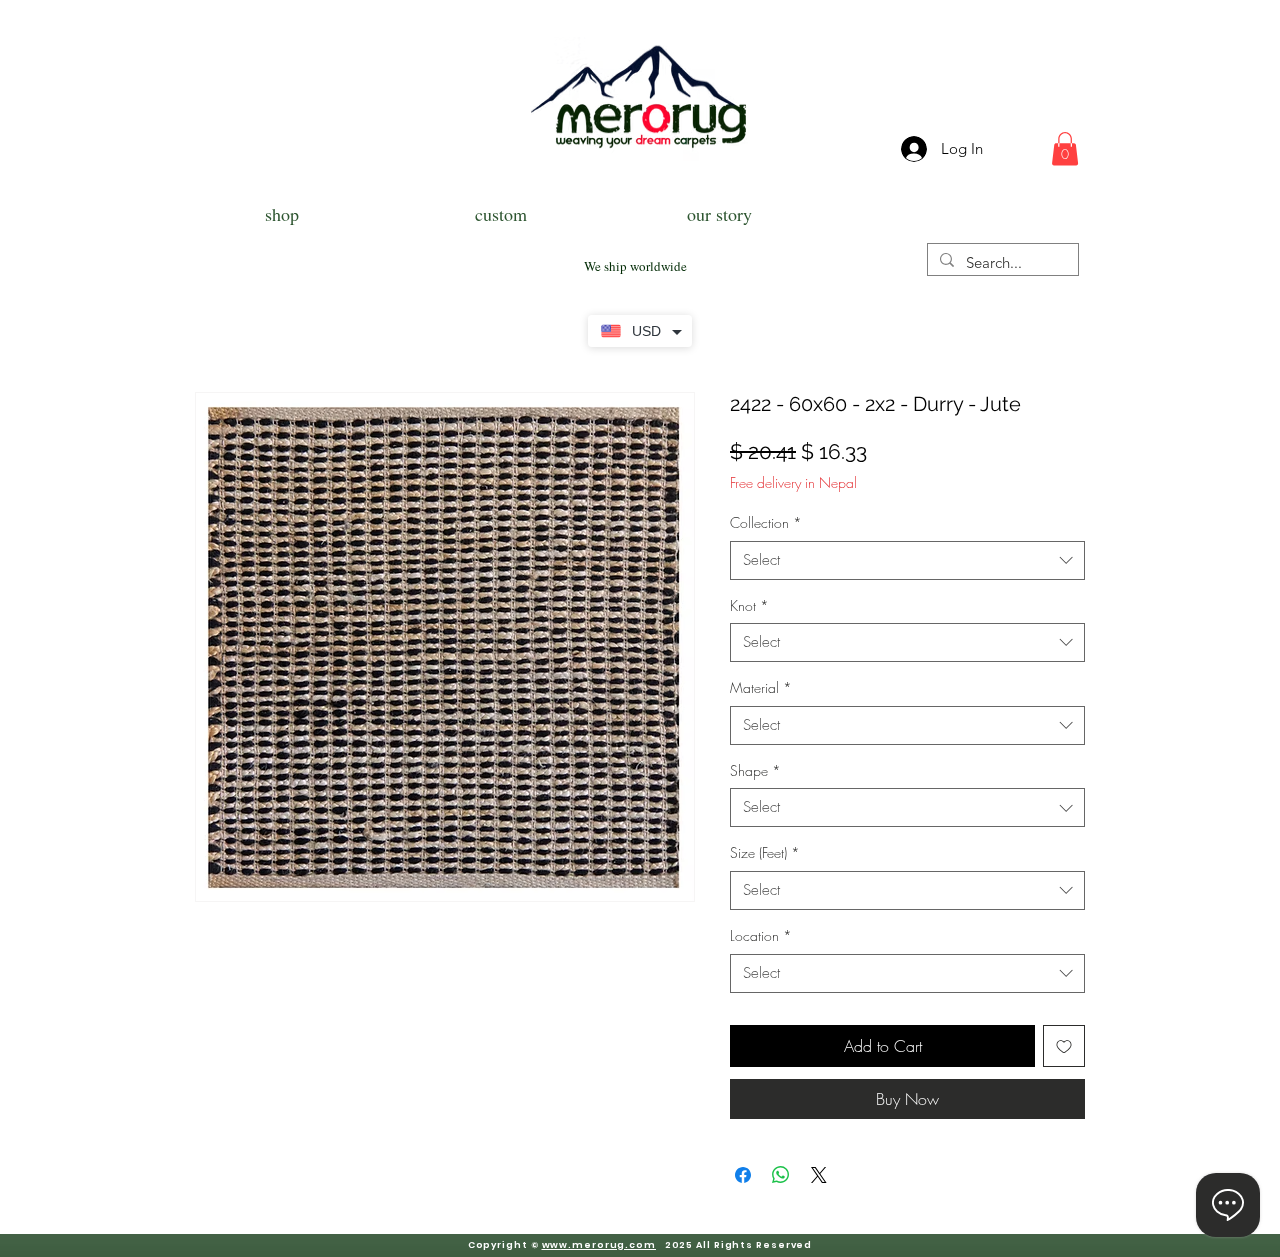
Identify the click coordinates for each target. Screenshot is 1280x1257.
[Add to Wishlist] (1064, 1046)
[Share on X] (819, 1175)
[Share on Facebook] (743, 1175)
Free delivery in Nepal (793, 482)
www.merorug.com (599, 1245)
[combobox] (907, 560)
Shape (755, 770)
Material (761, 687)
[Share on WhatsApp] (781, 1175)
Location (761, 935)
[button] (1065, 148)
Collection (766, 522)
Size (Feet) (765, 852)
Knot (749, 605)
